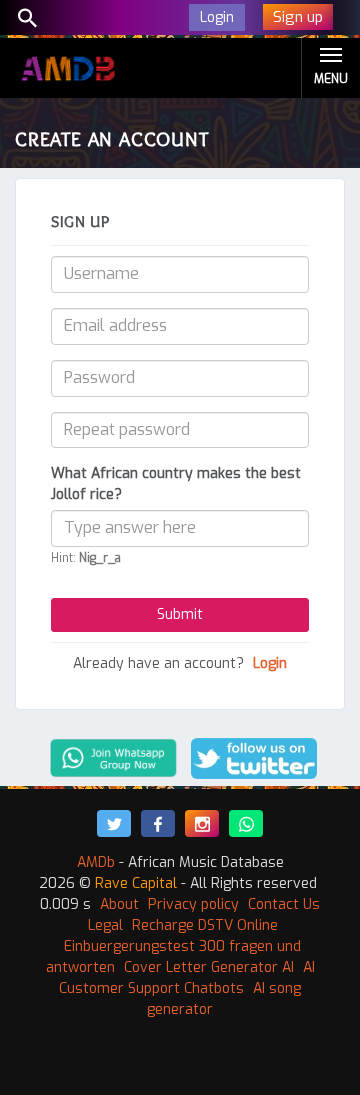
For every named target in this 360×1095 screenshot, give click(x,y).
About (119, 904)
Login (270, 663)
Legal (105, 925)
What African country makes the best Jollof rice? (176, 484)
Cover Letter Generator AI (209, 967)
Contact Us (284, 904)
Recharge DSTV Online (205, 925)
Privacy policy (193, 904)
